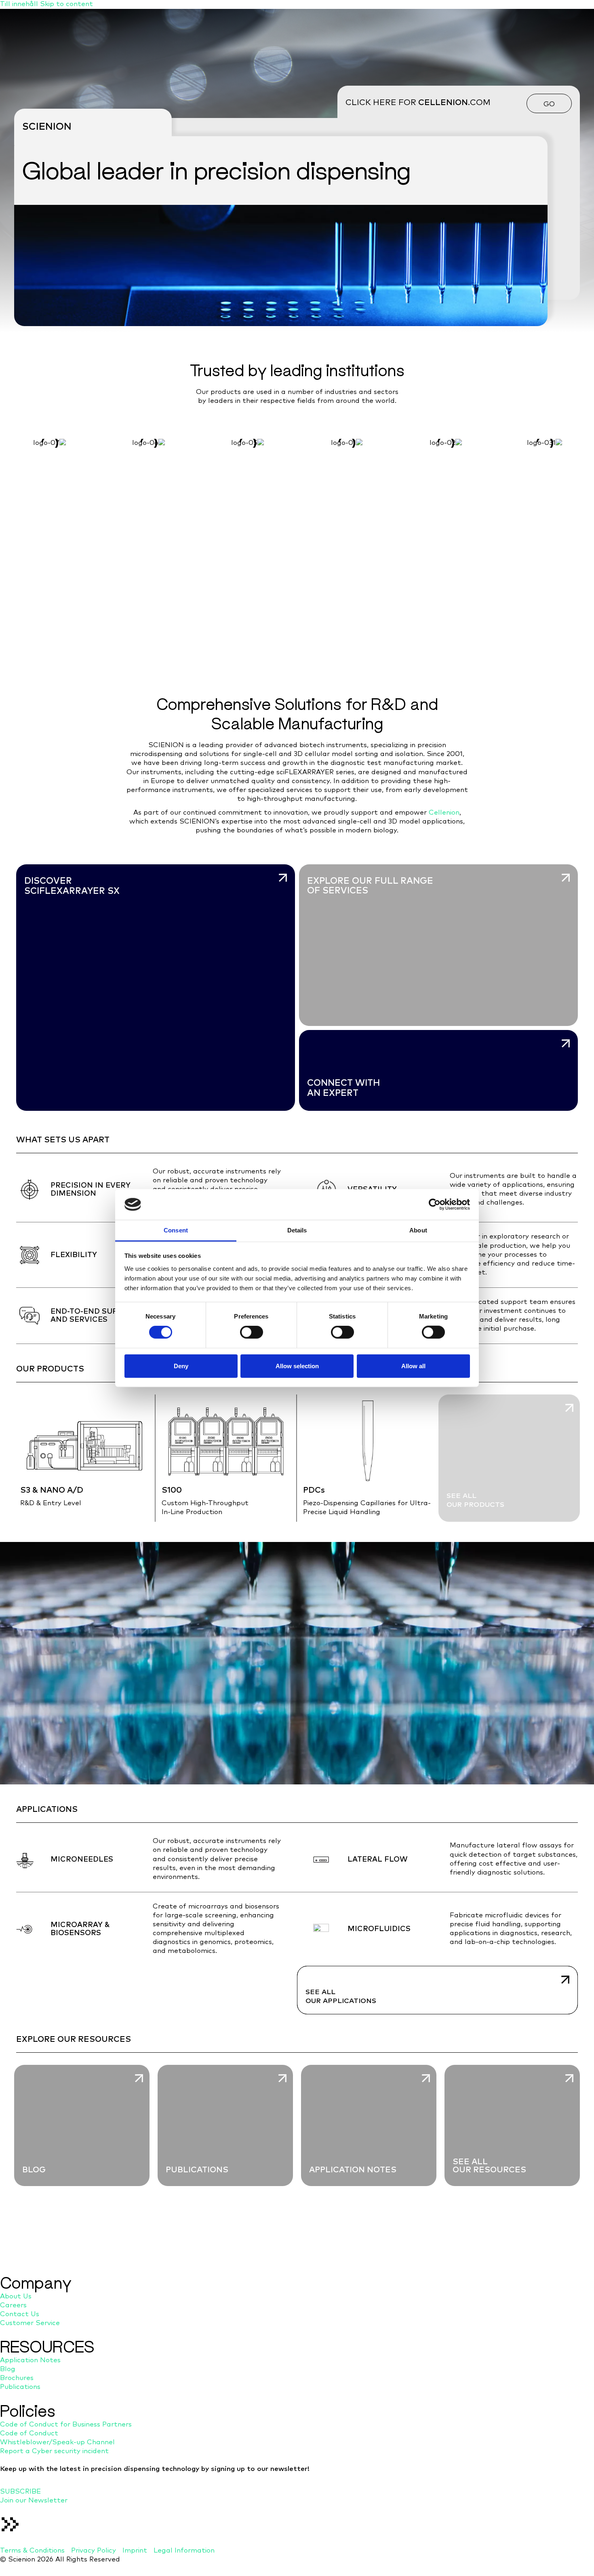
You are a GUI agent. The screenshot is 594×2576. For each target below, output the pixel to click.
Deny (181, 1366)
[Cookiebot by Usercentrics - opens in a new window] (435, 1205)
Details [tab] (297, 1230)
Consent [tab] (176, 1230)
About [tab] (418, 1230)
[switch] (252, 1332)
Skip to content (66, 4)
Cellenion (444, 813)
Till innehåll (20, 4)
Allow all (413, 1366)
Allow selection (297, 1366)
